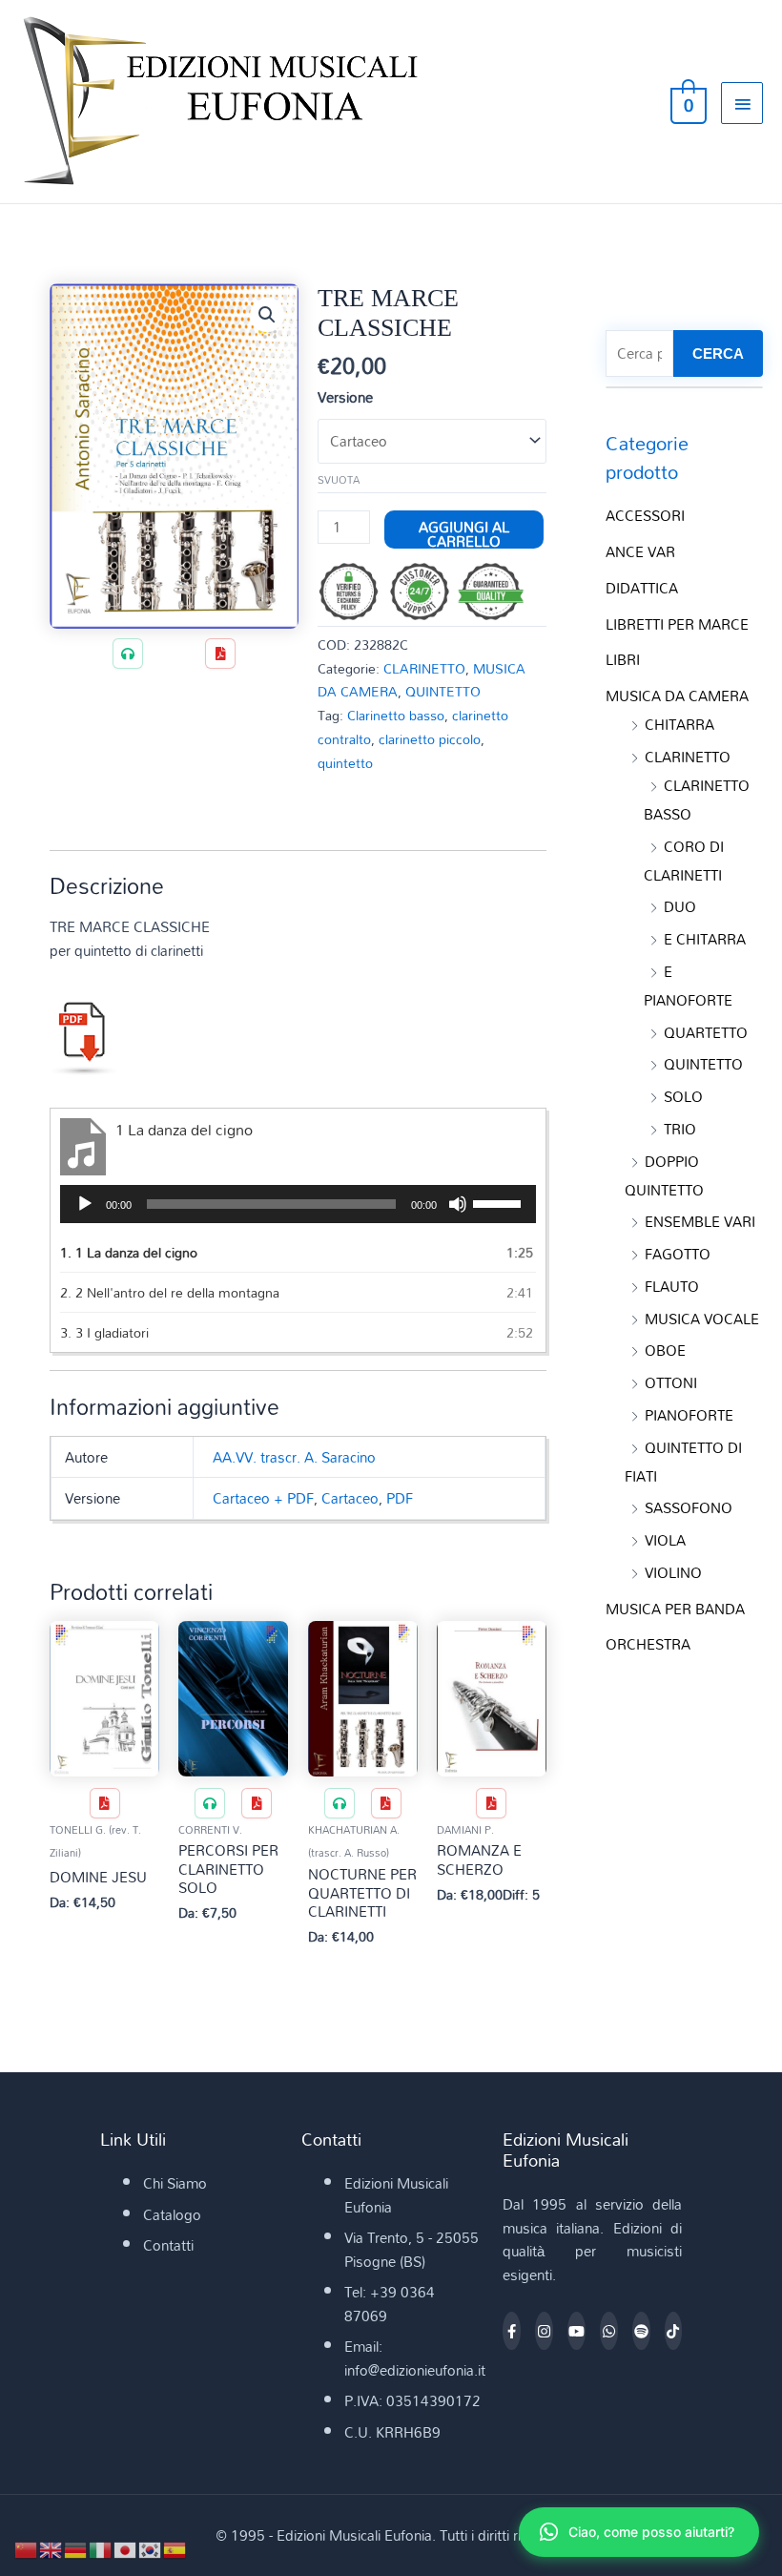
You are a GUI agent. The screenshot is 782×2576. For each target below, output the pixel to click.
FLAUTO (672, 1286)
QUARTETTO (706, 1032)
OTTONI (671, 1382)
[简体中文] (27, 2548)
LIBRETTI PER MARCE (677, 624)
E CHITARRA (705, 939)
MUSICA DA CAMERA (677, 696)
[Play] (85, 1204)
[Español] (175, 2548)
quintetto (345, 763)
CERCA (718, 353)
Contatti (168, 2245)
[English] (51, 2548)
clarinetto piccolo (430, 739)
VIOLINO (673, 1572)
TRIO (680, 1129)
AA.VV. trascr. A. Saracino (294, 1457)
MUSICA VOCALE (702, 1319)
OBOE (665, 1350)
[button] (267, 315)
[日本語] (126, 2548)
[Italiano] (101, 2548)
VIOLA (665, 1540)
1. (129, 1252)
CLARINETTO (424, 668)
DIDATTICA (642, 588)
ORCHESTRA (648, 1644)
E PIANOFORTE (688, 986)
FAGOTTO (678, 1254)
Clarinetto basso (396, 715)
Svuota (339, 480)
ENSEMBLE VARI (700, 1221)
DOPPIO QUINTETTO (664, 1175)
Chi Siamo (175, 2183)
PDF (400, 1498)
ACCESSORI (645, 515)
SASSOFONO (689, 1507)
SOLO (683, 1096)
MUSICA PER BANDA (675, 1609)
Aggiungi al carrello (464, 530)
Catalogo (172, 2214)
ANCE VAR (640, 551)
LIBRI (623, 659)
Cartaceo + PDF (263, 1498)
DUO (680, 906)
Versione (345, 397)
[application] (298, 1204)
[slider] (500, 1202)
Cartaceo (350, 1498)
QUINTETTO (443, 691)
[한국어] (151, 2548)
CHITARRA (679, 724)
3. (104, 1332)
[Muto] (458, 1204)
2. (170, 1292)
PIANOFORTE (689, 1415)
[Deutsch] (76, 2548)
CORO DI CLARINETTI (684, 861)
